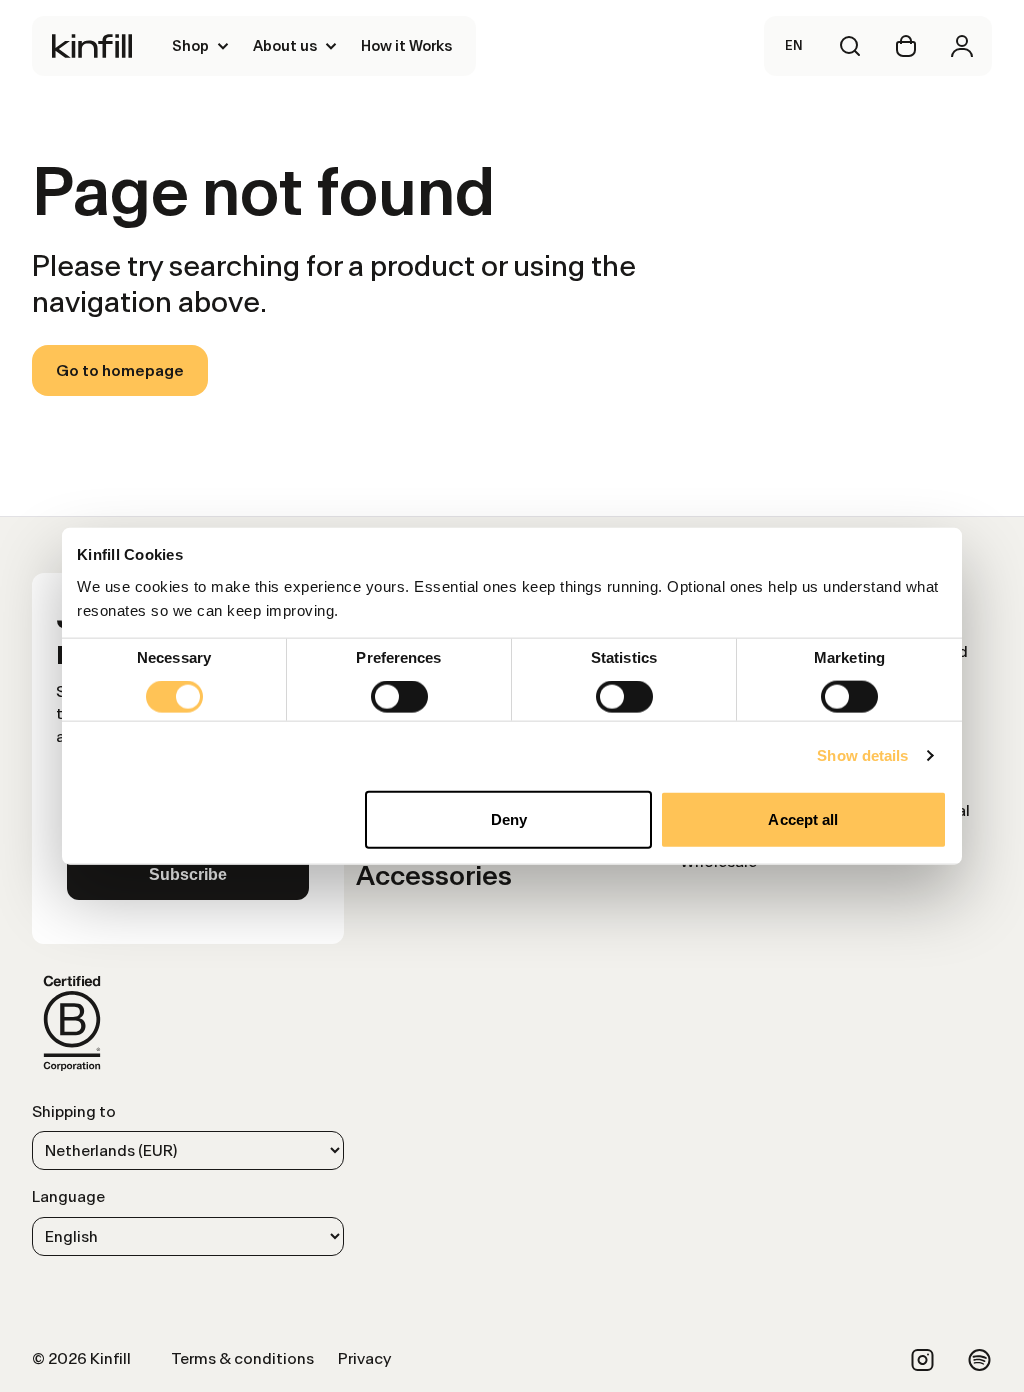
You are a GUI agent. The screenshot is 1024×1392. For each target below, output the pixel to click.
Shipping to (74, 1111)
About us (285, 46)
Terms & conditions (242, 1358)
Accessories (434, 875)
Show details (862, 755)
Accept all (803, 818)
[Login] (962, 46)
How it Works (406, 46)
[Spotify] (979, 1360)
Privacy (364, 1358)
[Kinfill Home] (92, 46)
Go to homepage (120, 370)
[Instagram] (922, 1360)
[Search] (850, 46)
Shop (190, 46)
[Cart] (906, 46)
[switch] (399, 697)
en (794, 45)
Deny (509, 818)
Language (68, 1196)
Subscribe (188, 874)
